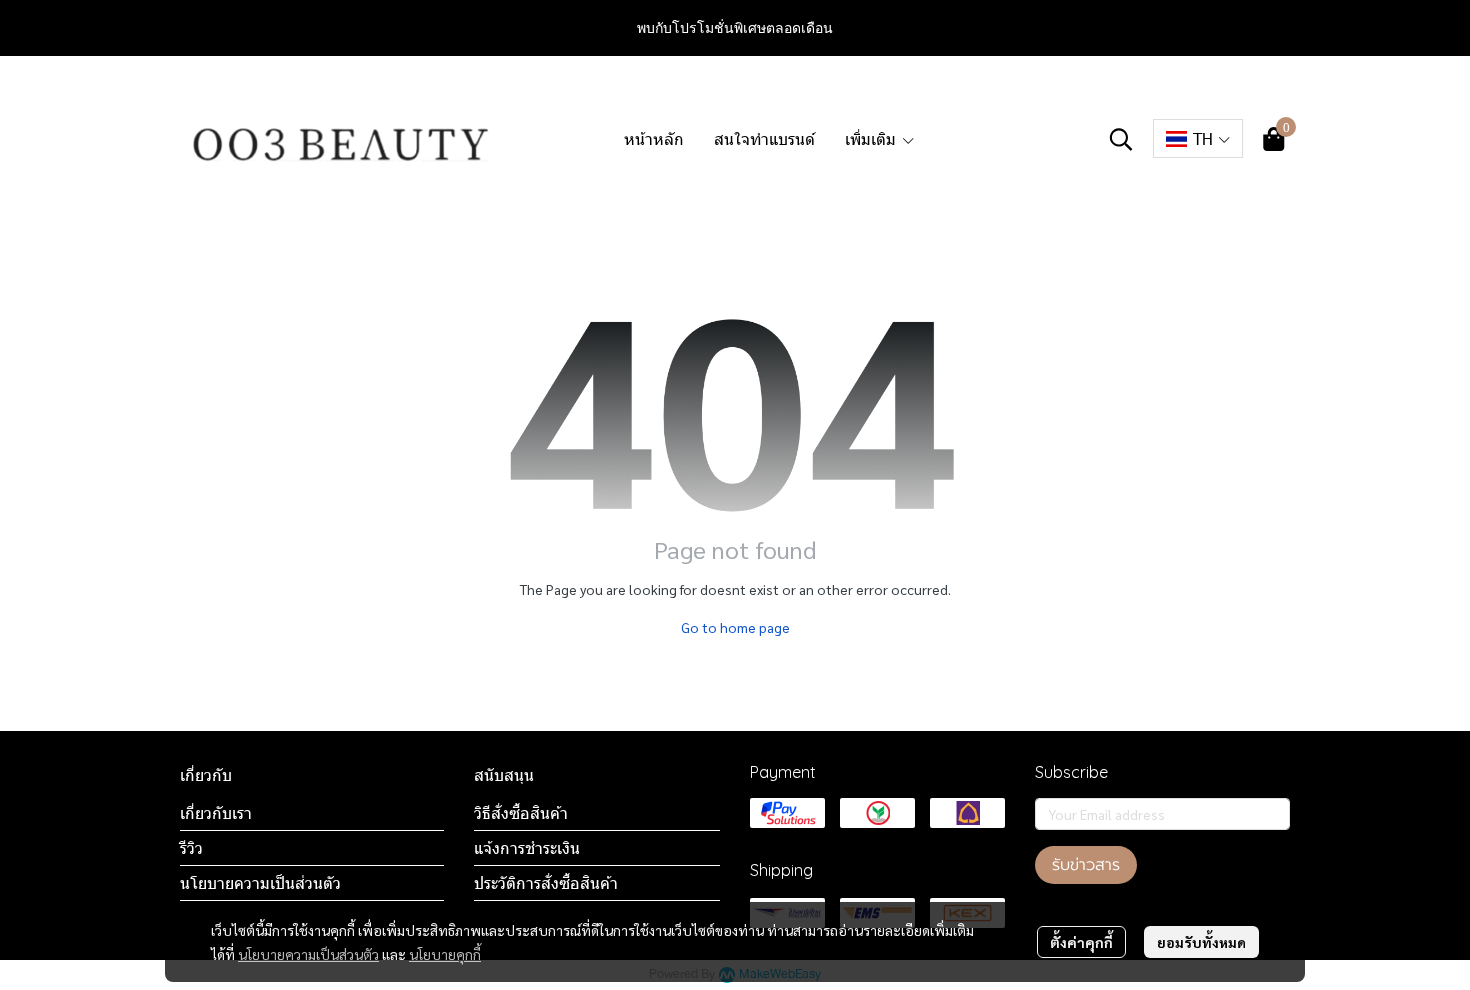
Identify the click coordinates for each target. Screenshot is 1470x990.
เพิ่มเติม (873, 138)
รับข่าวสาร (1086, 865)
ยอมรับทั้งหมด (1201, 942)
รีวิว (191, 848)
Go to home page (735, 627)
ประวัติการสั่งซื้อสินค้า (546, 883)
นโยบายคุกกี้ (445, 954)
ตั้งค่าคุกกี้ (1081, 942)
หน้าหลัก (654, 138)
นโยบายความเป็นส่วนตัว (308, 954)
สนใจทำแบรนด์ (764, 138)
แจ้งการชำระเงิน (527, 848)
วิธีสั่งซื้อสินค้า (521, 813)
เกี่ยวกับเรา (216, 813)
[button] (1121, 139)
